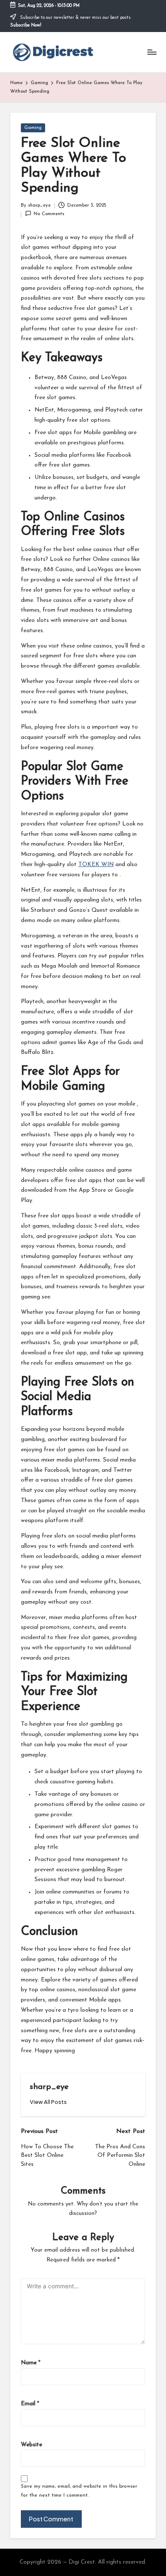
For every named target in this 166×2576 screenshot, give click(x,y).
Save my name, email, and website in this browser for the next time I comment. (79, 2491)
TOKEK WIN (96, 865)
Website (31, 2445)
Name (31, 2363)
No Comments (49, 214)
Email (30, 2404)
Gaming (33, 128)
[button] (48, 2102)
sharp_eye (49, 2087)
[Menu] (152, 52)
